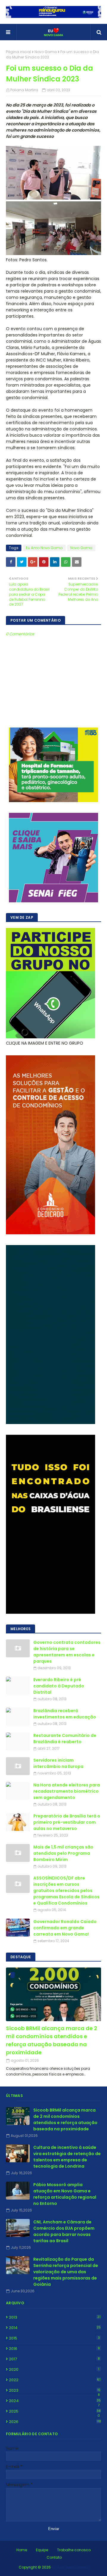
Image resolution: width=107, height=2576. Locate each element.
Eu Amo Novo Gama (44, 548)
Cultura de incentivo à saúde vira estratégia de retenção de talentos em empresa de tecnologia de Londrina (67, 2157)
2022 (55, 2380)
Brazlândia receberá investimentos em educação (65, 1714)
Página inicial (18, 52)
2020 (54, 2369)
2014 (55, 2328)
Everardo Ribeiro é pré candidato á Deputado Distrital (59, 1686)
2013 (55, 2317)
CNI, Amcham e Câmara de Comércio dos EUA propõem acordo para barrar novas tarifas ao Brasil (64, 2231)
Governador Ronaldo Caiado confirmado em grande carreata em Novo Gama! (65, 1928)
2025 (55, 2411)
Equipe (42, 2550)
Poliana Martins (24, 90)
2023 (55, 2390)
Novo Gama (46, 52)
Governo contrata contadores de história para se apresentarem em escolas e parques (67, 1652)
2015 (54, 2338)
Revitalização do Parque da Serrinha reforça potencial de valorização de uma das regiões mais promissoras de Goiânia (66, 2272)
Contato (54, 2557)
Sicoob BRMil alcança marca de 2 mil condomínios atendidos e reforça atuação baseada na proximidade (52, 2040)
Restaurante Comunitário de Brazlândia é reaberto (65, 1739)
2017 (54, 2359)
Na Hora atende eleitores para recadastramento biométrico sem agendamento (67, 1791)
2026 (55, 2422)
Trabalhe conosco (74, 2550)
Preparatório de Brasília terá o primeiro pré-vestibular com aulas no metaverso (67, 1822)
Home (22, 2550)
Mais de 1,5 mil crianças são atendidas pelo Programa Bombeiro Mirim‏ (63, 1853)
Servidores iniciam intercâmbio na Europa (58, 1763)
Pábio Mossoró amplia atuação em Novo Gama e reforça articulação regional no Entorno (65, 2194)
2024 (55, 2401)
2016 (54, 2349)
